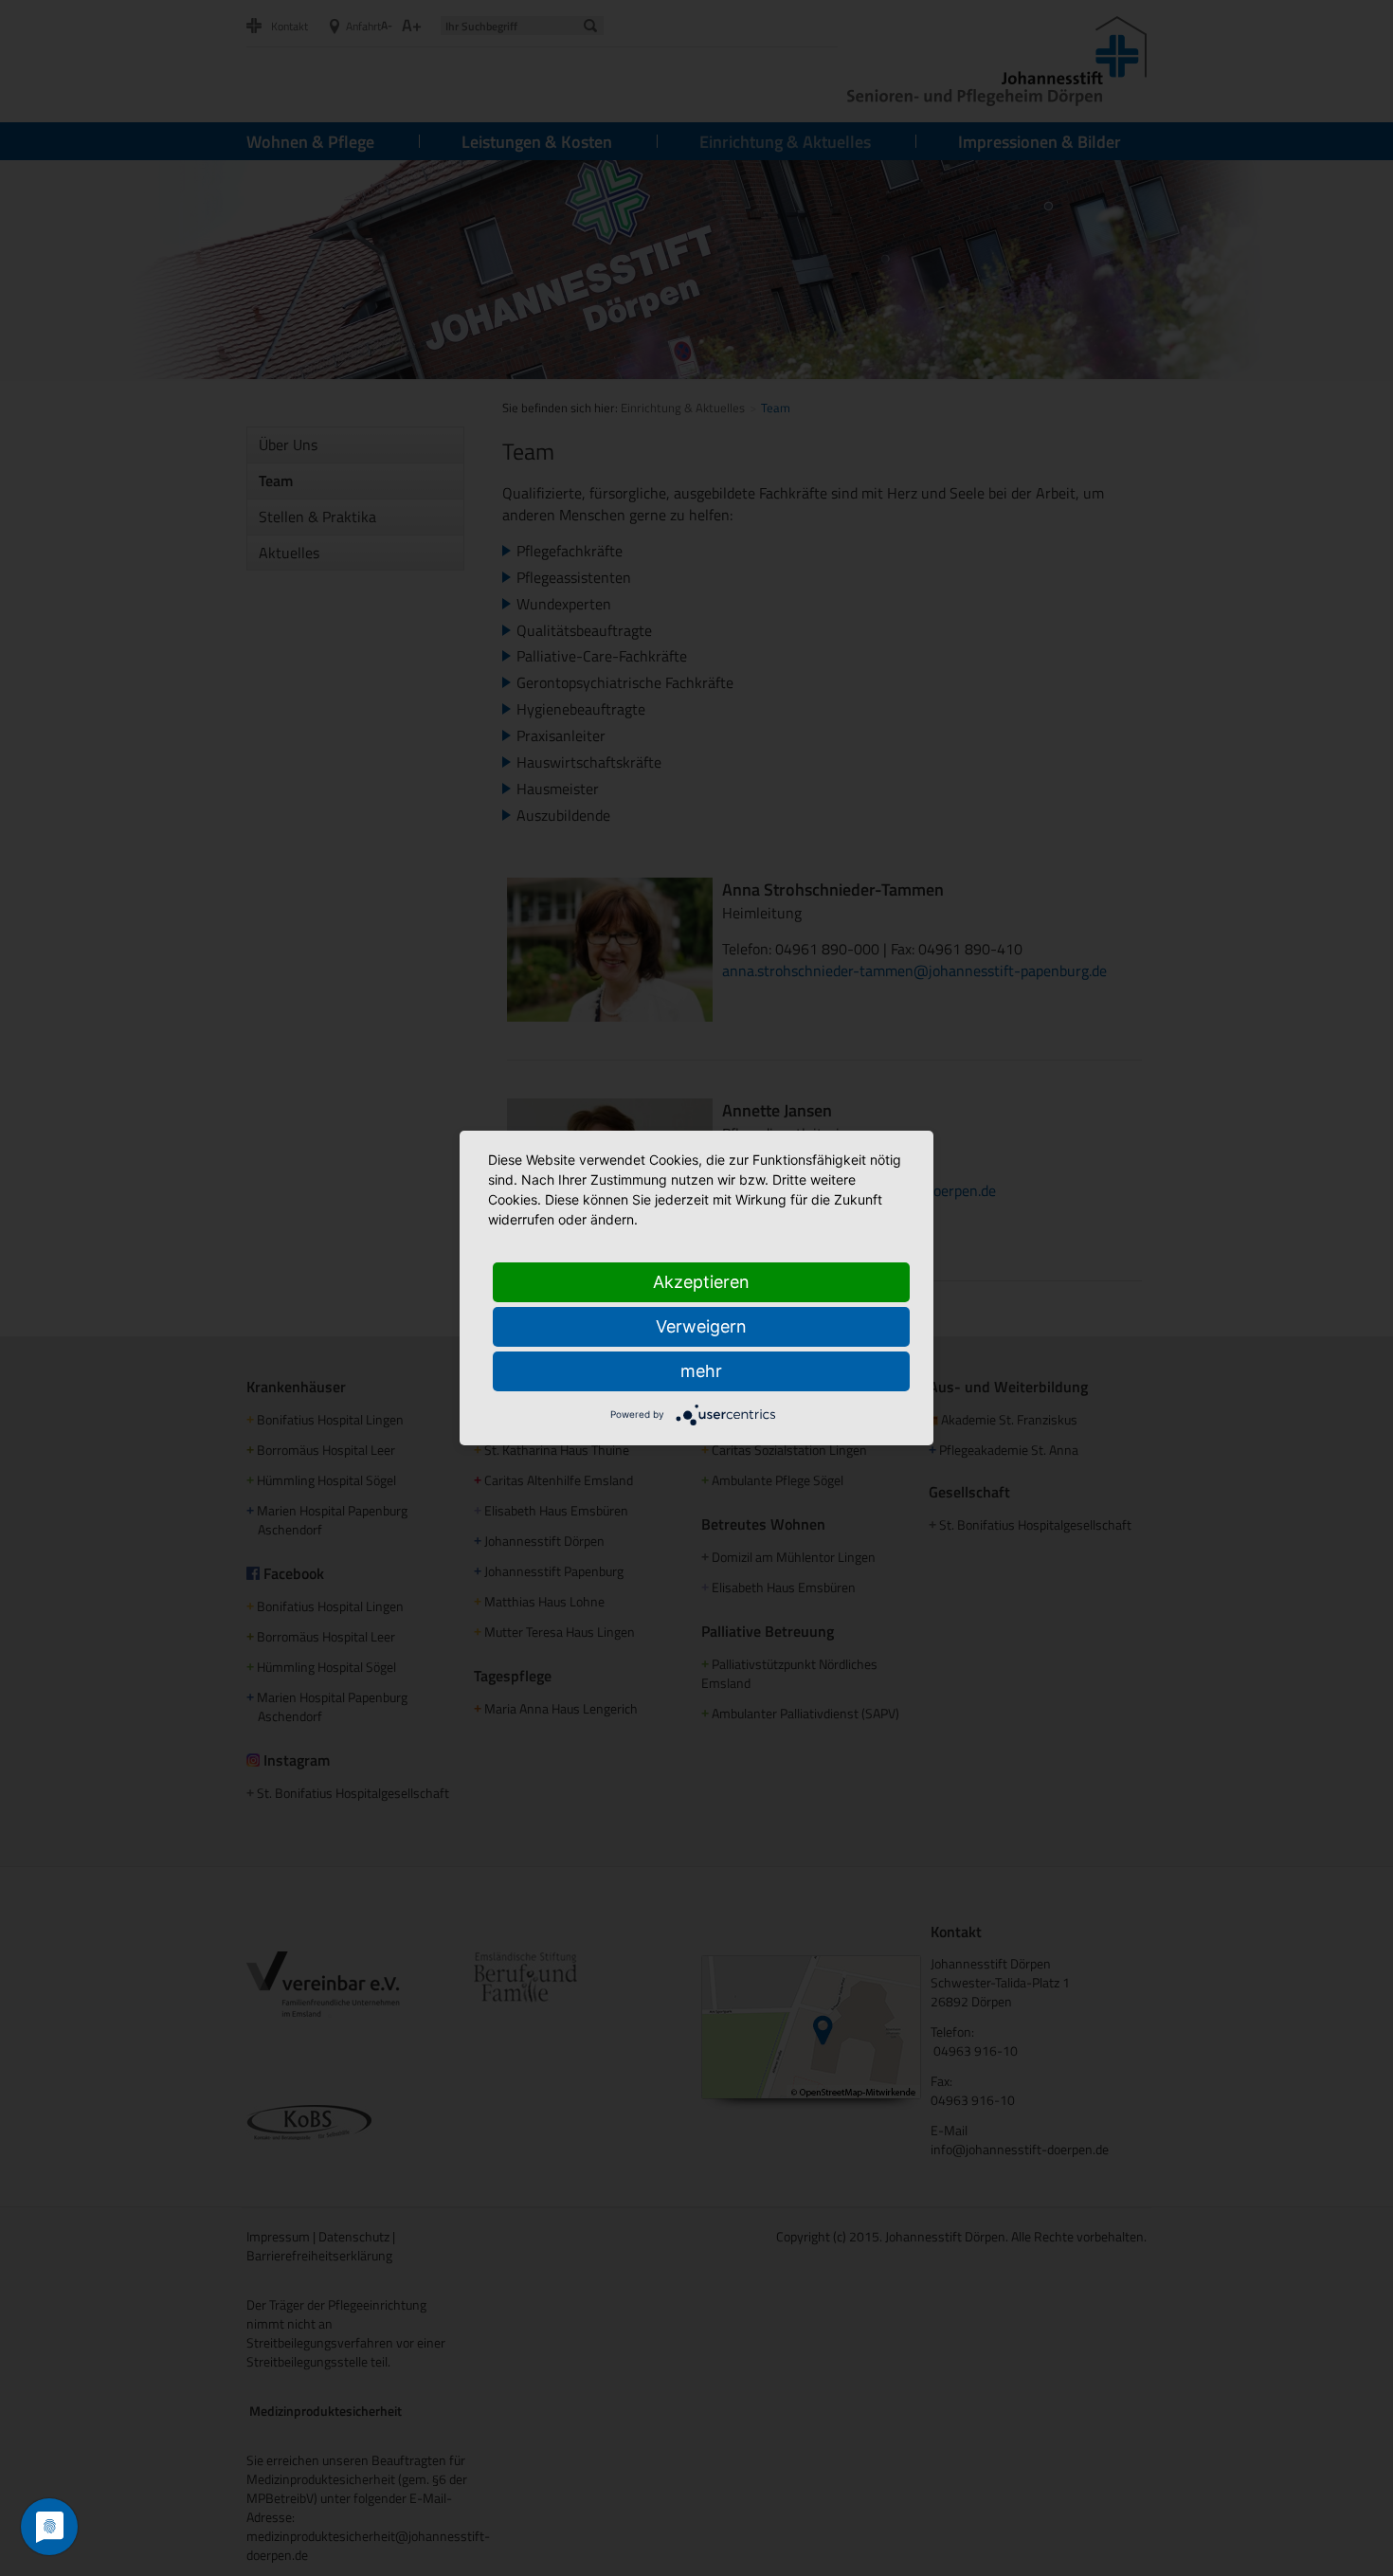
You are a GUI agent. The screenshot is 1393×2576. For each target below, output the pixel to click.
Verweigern (701, 1326)
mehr (701, 1371)
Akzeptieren (701, 1282)
